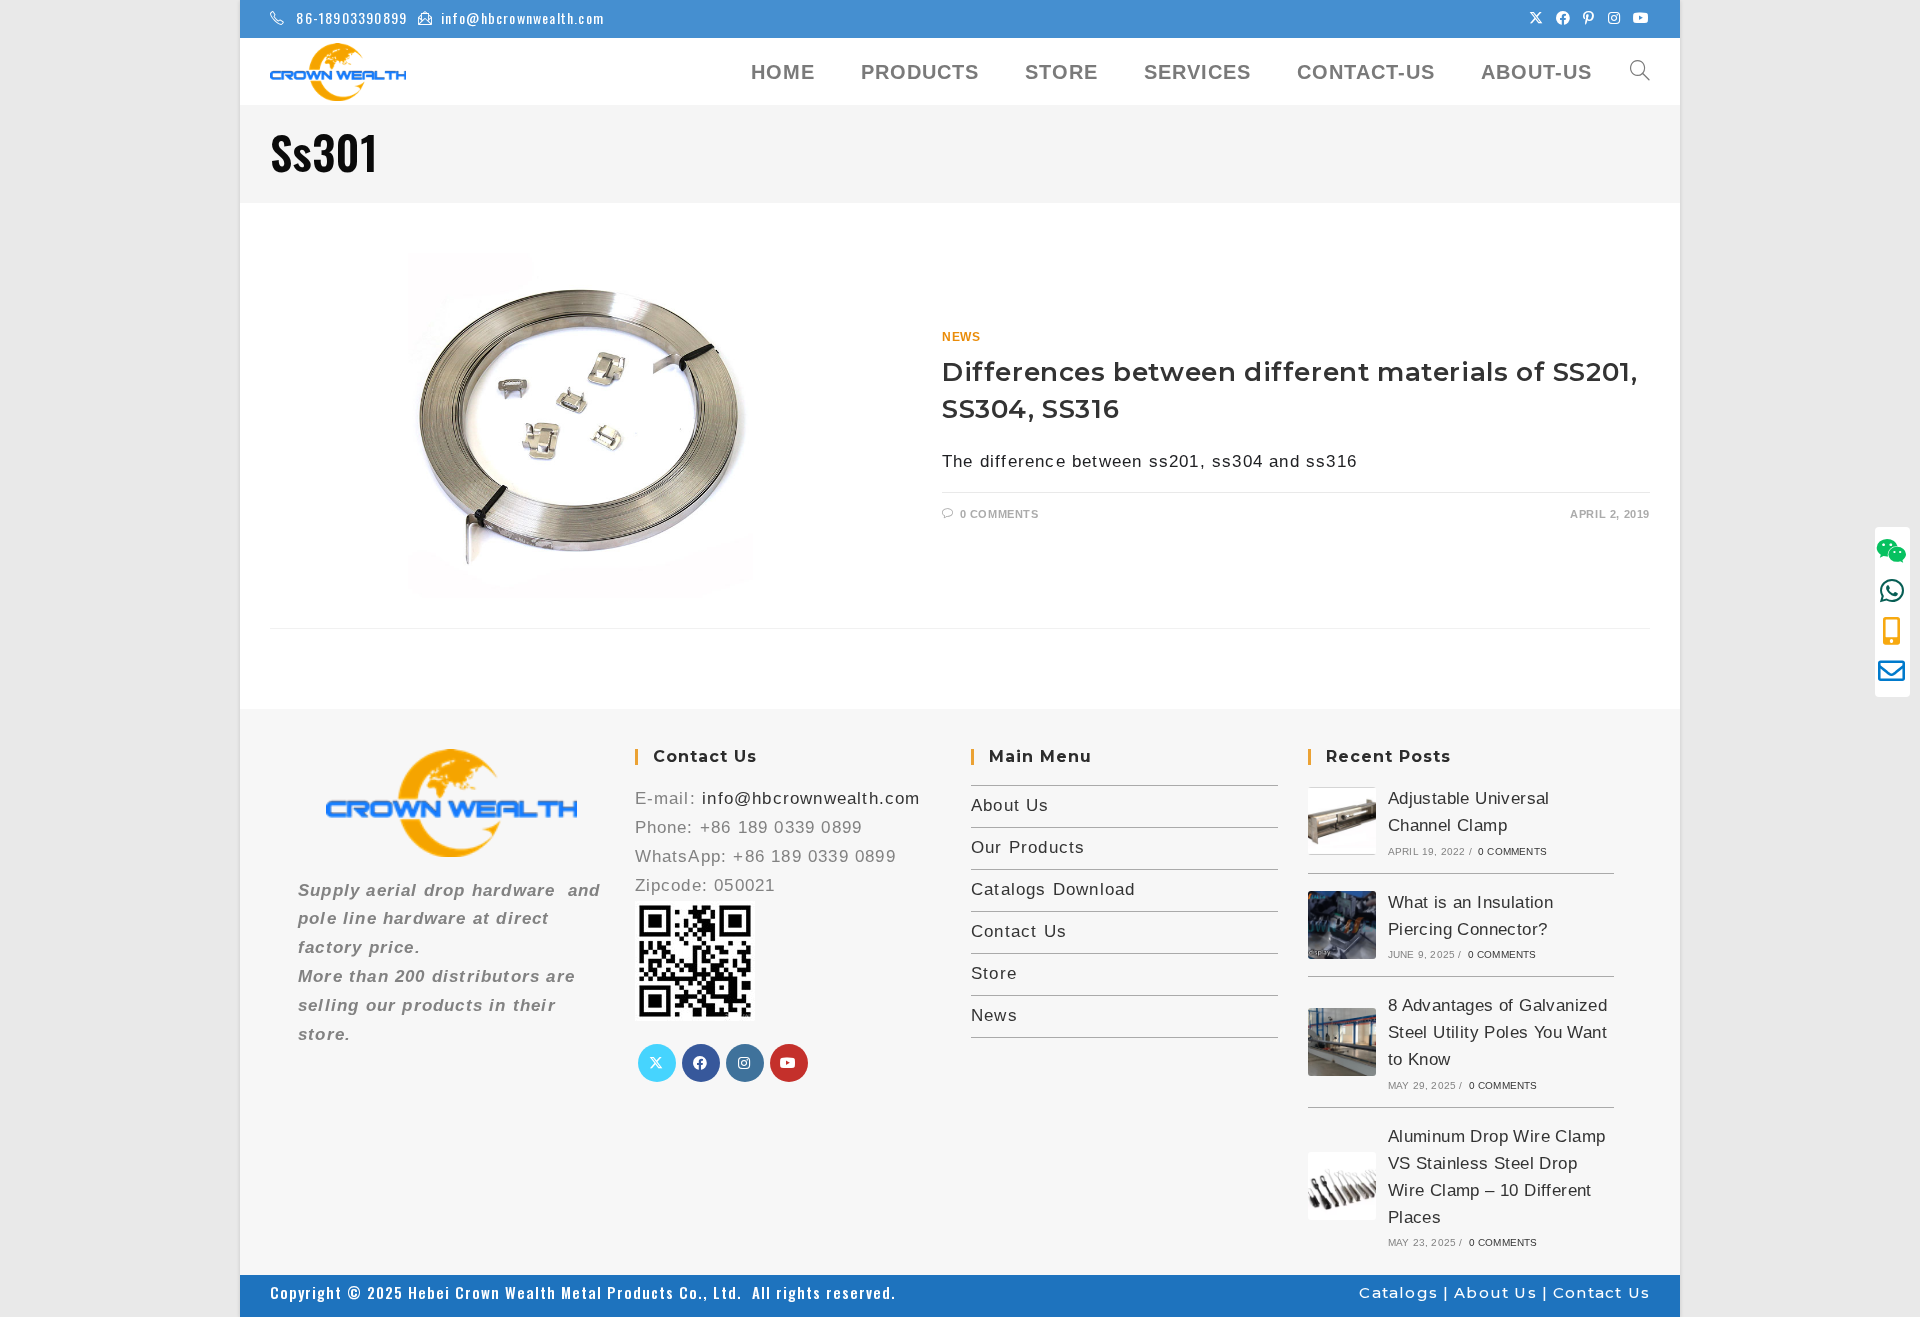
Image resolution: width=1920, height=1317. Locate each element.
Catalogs (1398, 1292)
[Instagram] (745, 1063)
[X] (657, 1063)
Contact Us (1019, 931)
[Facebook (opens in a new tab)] (1563, 18)
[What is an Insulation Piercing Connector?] (1342, 925)
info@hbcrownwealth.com (522, 17)
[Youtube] (789, 1063)
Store (994, 973)
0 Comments (999, 514)
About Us (1010, 805)
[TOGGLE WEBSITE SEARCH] (1640, 72)
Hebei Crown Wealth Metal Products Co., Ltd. (580, 1292)
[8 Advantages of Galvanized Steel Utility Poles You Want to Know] (1342, 1042)
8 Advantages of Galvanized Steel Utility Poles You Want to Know (1497, 1032)
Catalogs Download (1053, 889)
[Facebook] (701, 1063)
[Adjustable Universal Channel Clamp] (1342, 821)
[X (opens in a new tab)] (1536, 18)
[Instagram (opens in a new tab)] (1614, 18)
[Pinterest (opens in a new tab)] (1589, 18)
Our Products (1028, 847)
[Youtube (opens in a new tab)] (1638, 18)
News (961, 337)
